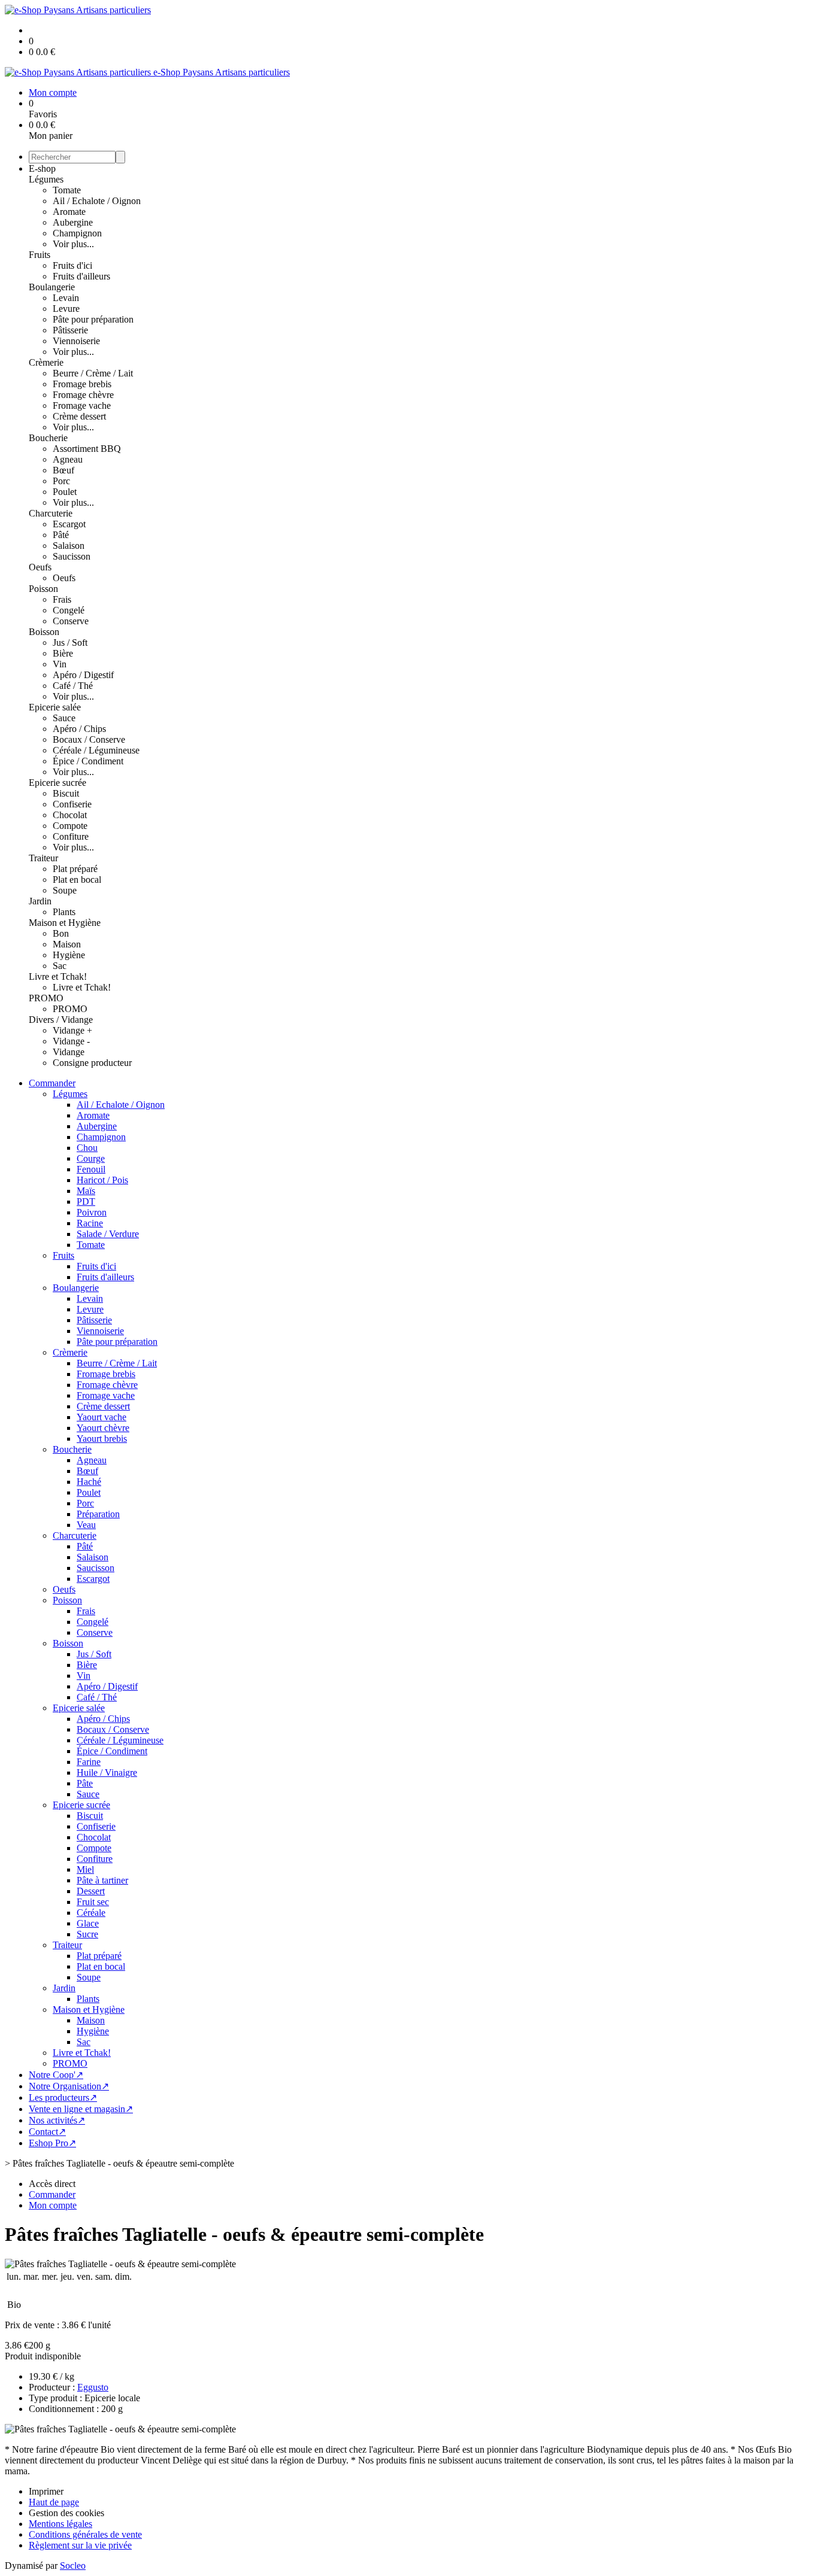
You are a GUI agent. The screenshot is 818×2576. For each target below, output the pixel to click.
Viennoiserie (76, 341)
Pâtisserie (70, 330)
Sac (60, 966)
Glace (88, 1923)
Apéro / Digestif (83, 675)
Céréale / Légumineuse (96, 750)
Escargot (69, 524)
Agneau (68, 459)
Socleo (73, 2566)
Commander (52, 1083)
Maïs (86, 1191)
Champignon (77, 233)
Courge (91, 1158)
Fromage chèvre (83, 395)
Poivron (92, 1212)
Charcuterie (51, 513)
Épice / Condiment (88, 761)
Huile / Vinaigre (107, 1772)
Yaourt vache (102, 1417)
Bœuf (63, 470)
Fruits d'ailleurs (81, 276)
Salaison (69, 546)
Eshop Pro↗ (52, 2143)
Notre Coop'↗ (56, 2075)
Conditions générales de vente (85, 2534)
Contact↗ (47, 2132)
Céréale (91, 1913)
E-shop (42, 168)
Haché (89, 1482)
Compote (70, 826)
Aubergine (73, 222)
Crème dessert (79, 416)
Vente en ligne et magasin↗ (81, 2109)
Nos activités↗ (57, 2120)
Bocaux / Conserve (89, 739)
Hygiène (69, 955)
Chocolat (70, 815)
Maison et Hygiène (65, 923)
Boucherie (48, 438)
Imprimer (46, 2491)
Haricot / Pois (102, 1180)
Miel (85, 1869)
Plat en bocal (77, 880)
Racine (90, 1223)
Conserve (71, 621)
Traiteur (43, 858)
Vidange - (71, 1041)
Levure (66, 309)
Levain (66, 298)
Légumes (46, 179)
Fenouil (91, 1169)
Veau (86, 1525)
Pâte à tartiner (102, 1880)
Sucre (87, 1934)
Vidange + (72, 1030)
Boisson (44, 632)
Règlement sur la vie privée (80, 2545)
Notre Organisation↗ (69, 2086)
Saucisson (72, 556)
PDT (86, 1202)
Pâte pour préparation (93, 319)
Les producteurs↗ (63, 2097)
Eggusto (93, 2387)
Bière (63, 653)
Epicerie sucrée (57, 783)
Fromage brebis (82, 384)
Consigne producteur (92, 1063)
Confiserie (72, 804)
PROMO (46, 998)
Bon (61, 933)
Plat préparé (75, 869)
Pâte (85, 1783)
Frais (62, 599)
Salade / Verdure (108, 1234)
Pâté (61, 535)
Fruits (40, 255)
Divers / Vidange (61, 1020)
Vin (60, 664)
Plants (64, 912)
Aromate (69, 212)
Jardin (40, 901)
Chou (87, 1148)
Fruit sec (93, 1902)
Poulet (65, 492)
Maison (67, 944)
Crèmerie (46, 362)
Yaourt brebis (102, 1439)
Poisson (43, 589)
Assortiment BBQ (87, 449)
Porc (61, 481)
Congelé (69, 610)
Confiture (71, 836)
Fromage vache (82, 405)
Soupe (65, 890)
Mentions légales (60, 2524)
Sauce (64, 718)
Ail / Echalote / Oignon (97, 201)
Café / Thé (73, 686)
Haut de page (54, 2502)
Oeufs (40, 567)
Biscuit (66, 793)
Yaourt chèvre (103, 1428)
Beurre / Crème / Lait (93, 373)
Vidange (69, 1052)
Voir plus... (73, 244)
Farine (89, 1762)
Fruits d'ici (72, 265)
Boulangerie (52, 287)
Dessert (91, 1891)
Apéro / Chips (79, 729)
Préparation (98, 1514)
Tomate (67, 190)
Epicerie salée (55, 707)
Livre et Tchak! (58, 976)
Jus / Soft (70, 643)
